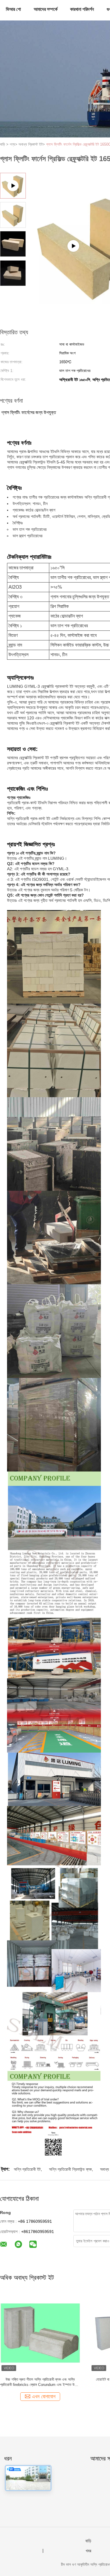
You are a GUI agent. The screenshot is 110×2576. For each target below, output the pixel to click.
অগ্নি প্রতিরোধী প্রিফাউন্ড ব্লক (70, 2169)
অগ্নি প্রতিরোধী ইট (27, 2169)
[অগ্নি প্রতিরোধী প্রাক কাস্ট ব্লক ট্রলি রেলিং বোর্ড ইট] (40, 2333)
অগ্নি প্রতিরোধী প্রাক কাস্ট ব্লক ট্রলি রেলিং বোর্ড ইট (40, 2379)
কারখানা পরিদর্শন (82, 9)
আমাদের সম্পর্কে (46, 9)
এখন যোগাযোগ (44, 2397)
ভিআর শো (13, 9)
